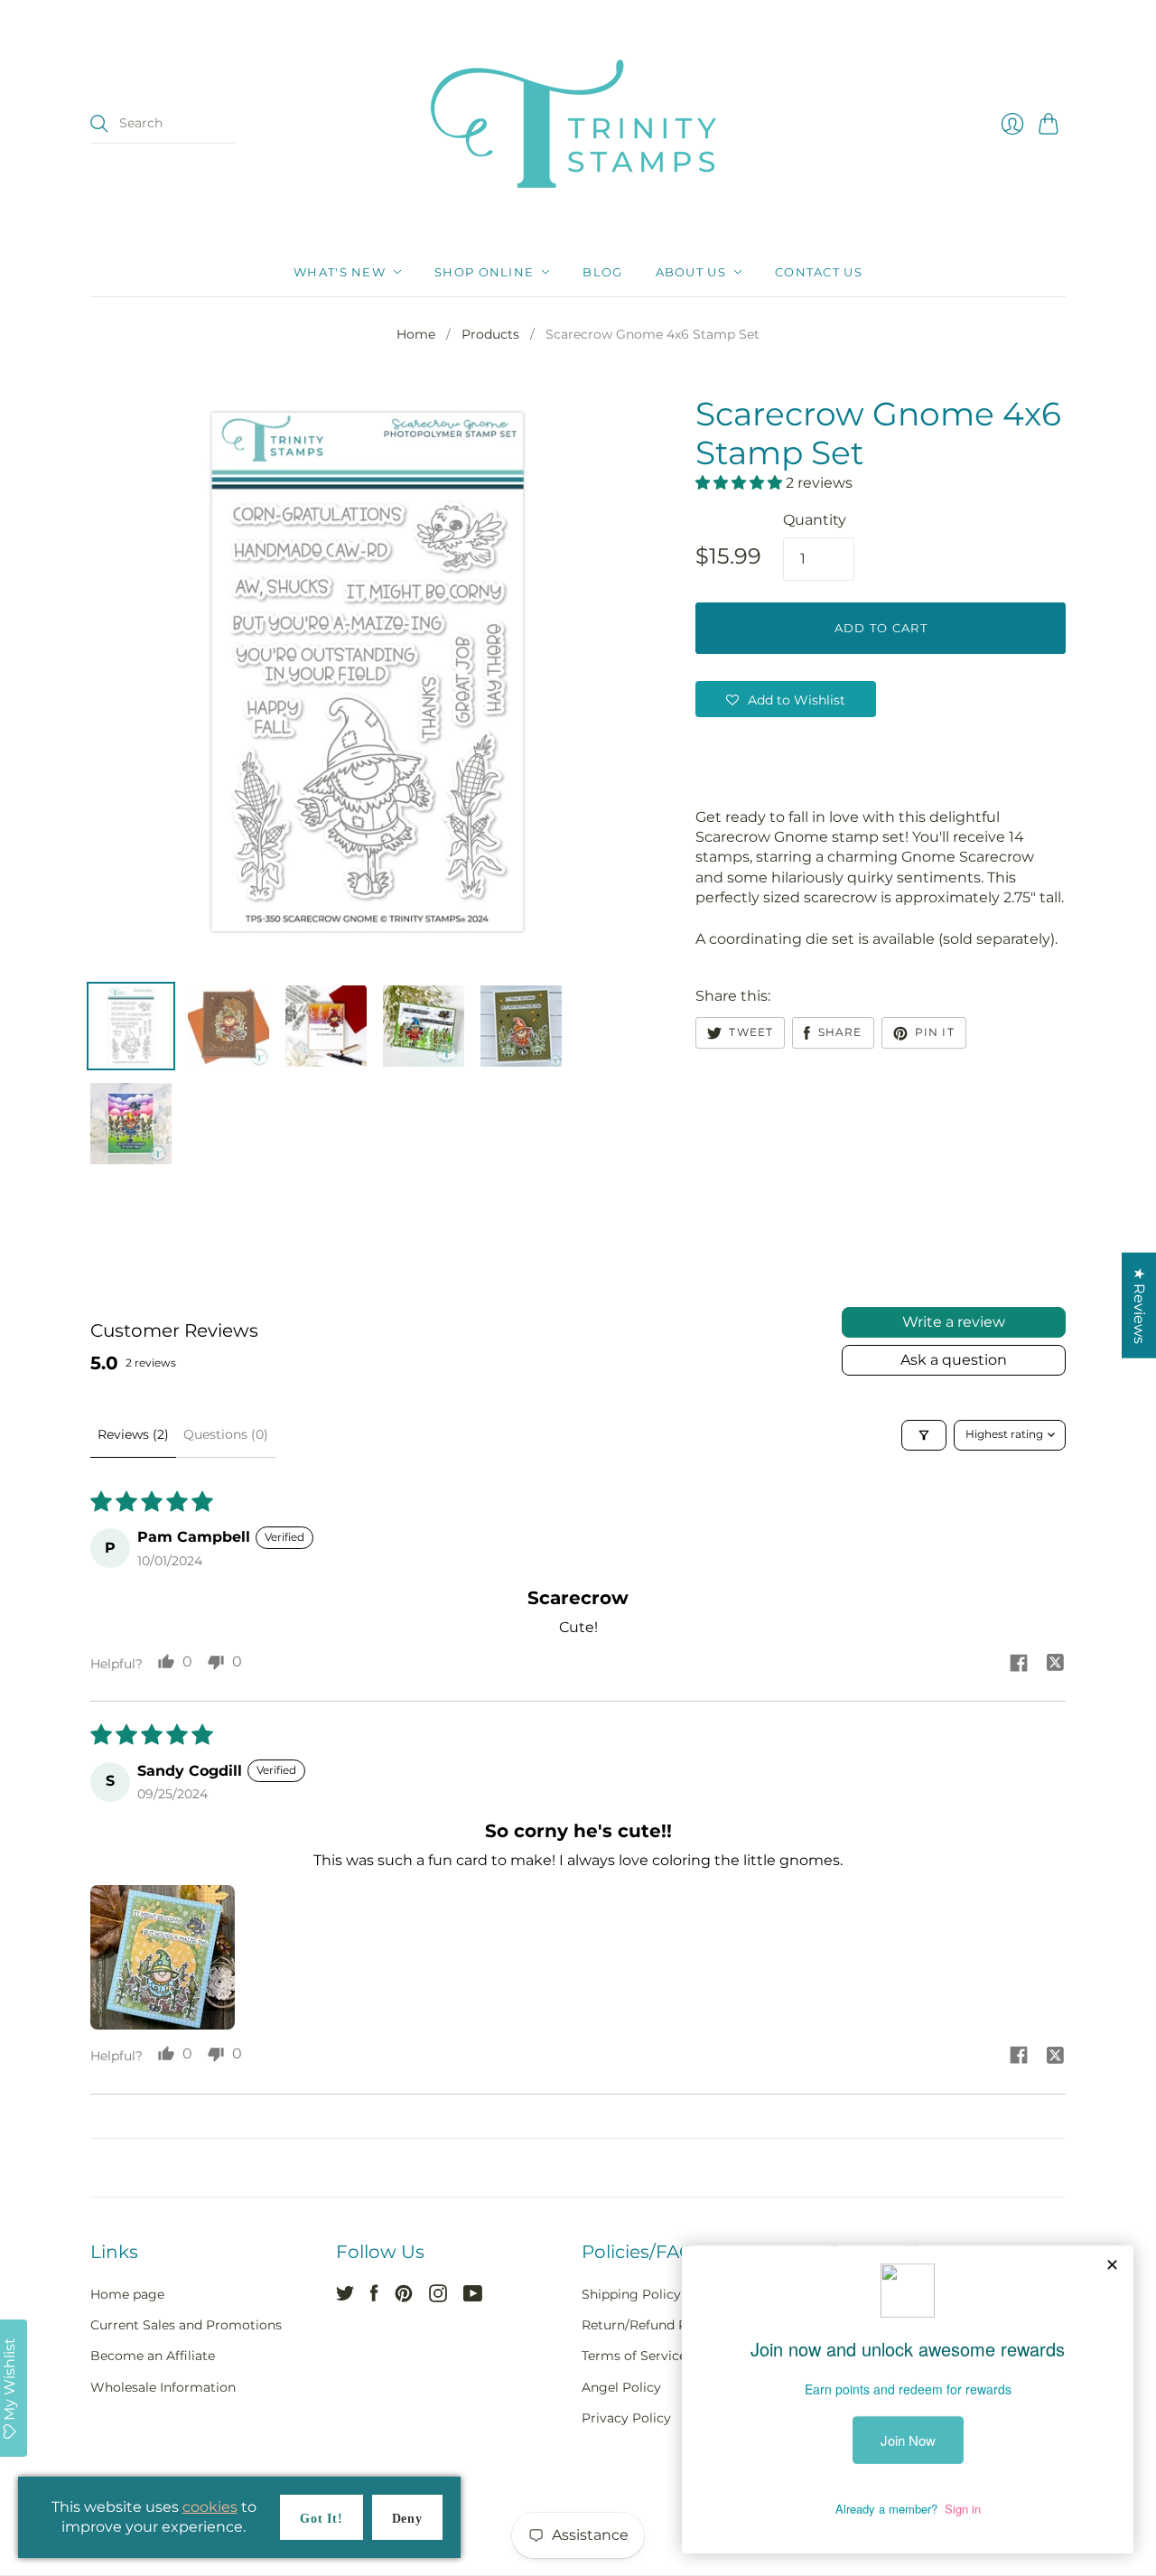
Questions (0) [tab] (226, 1434)
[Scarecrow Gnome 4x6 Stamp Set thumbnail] (131, 1026)
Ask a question (954, 1360)
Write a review (954, 1322)
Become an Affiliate (153, 2356)
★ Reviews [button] (1139, 1306)
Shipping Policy (631, 2294)
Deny (407, 2519)
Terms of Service (634, 2356)
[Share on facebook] (1019, 1666)
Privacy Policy (626, 2418)
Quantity (815, 520)
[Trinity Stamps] (578, 124)
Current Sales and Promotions (186, 2325)
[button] (741, 483)
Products (490, 334)
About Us (691, 272)
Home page (127, 2294)
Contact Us (819, 272)
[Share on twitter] (1055, 1665)
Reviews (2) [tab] (133, 1434)
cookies (210, 2507)
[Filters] (924, 1435)
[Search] (99, 124)
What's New (340, 272)
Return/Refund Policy (649, 2325)
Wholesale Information (163, 2387)
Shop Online (484, 272)
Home (416, 334)
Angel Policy (621, 2387)
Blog (602, 272)
